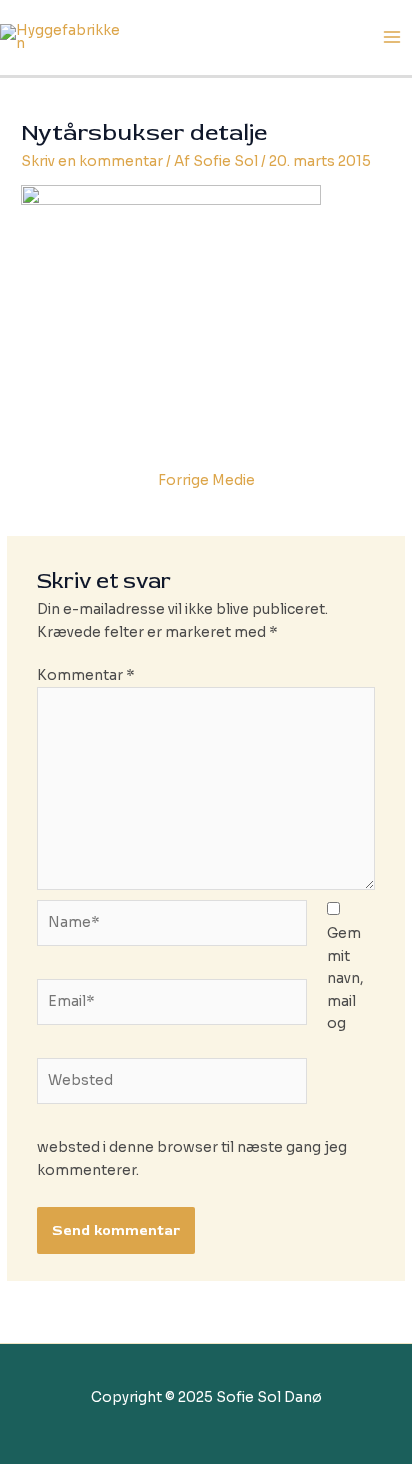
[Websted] (172, 1085)
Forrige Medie (206, 480)
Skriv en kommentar (92, 161)
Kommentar (86, 675)
